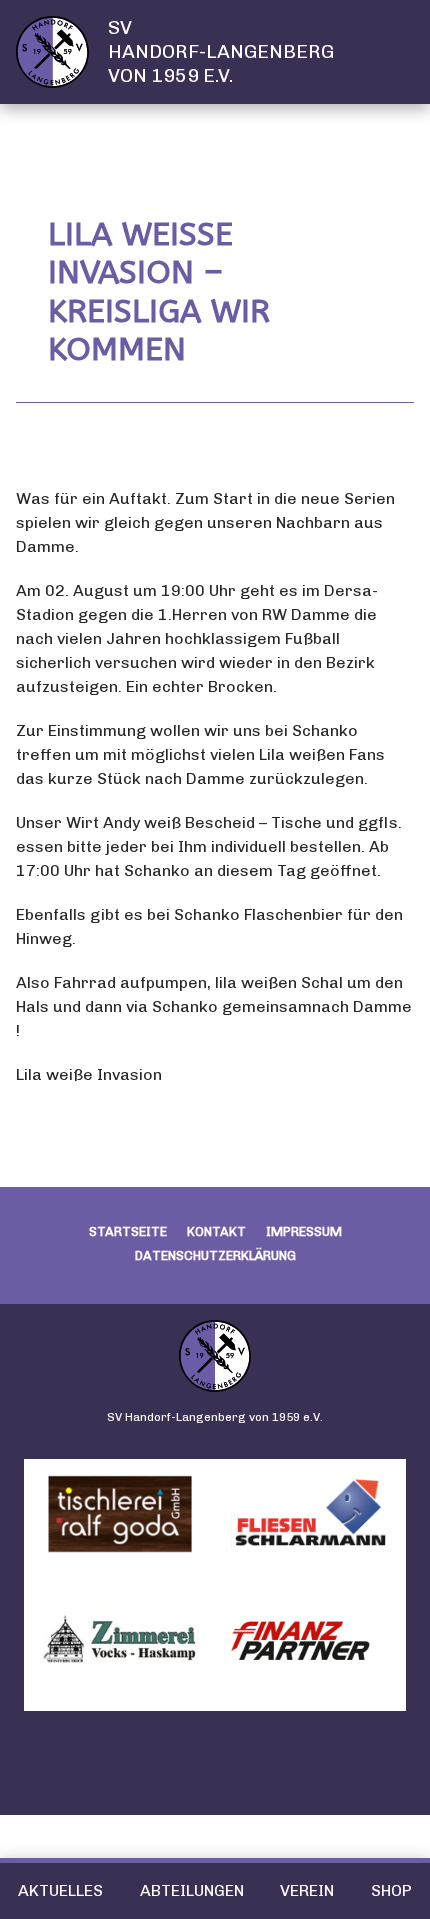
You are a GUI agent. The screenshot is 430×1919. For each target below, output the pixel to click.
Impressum (304, 1231)
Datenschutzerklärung (215, 1255)
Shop (391, 1890)
